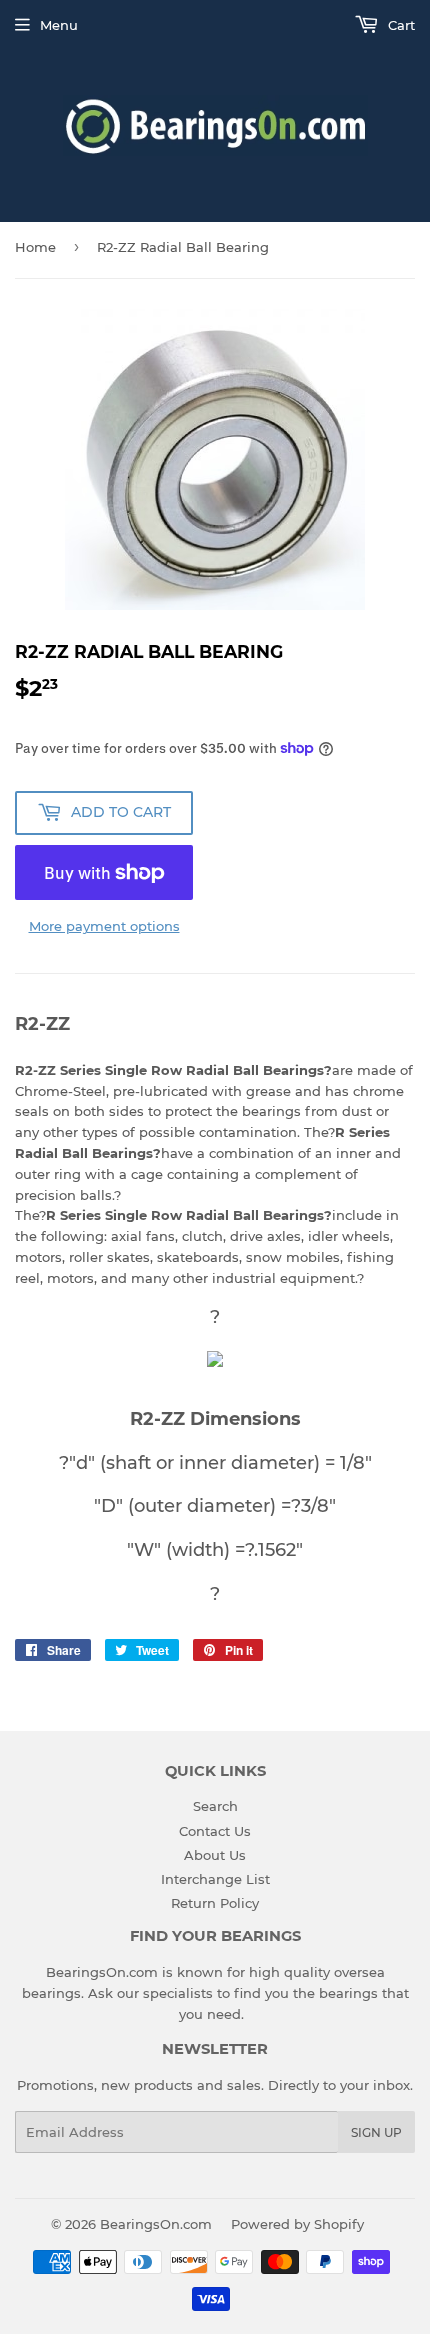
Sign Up (376, 2132)
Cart (399, 25)
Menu (59, 25)
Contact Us (215, 1831)
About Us (215, 1855)
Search (215, 1806)
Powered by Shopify (297, 2224)
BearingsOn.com (156, 2224)
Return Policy (215, 1903)
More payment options (104, 926)
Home (35, 247)
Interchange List (215, 1879)
